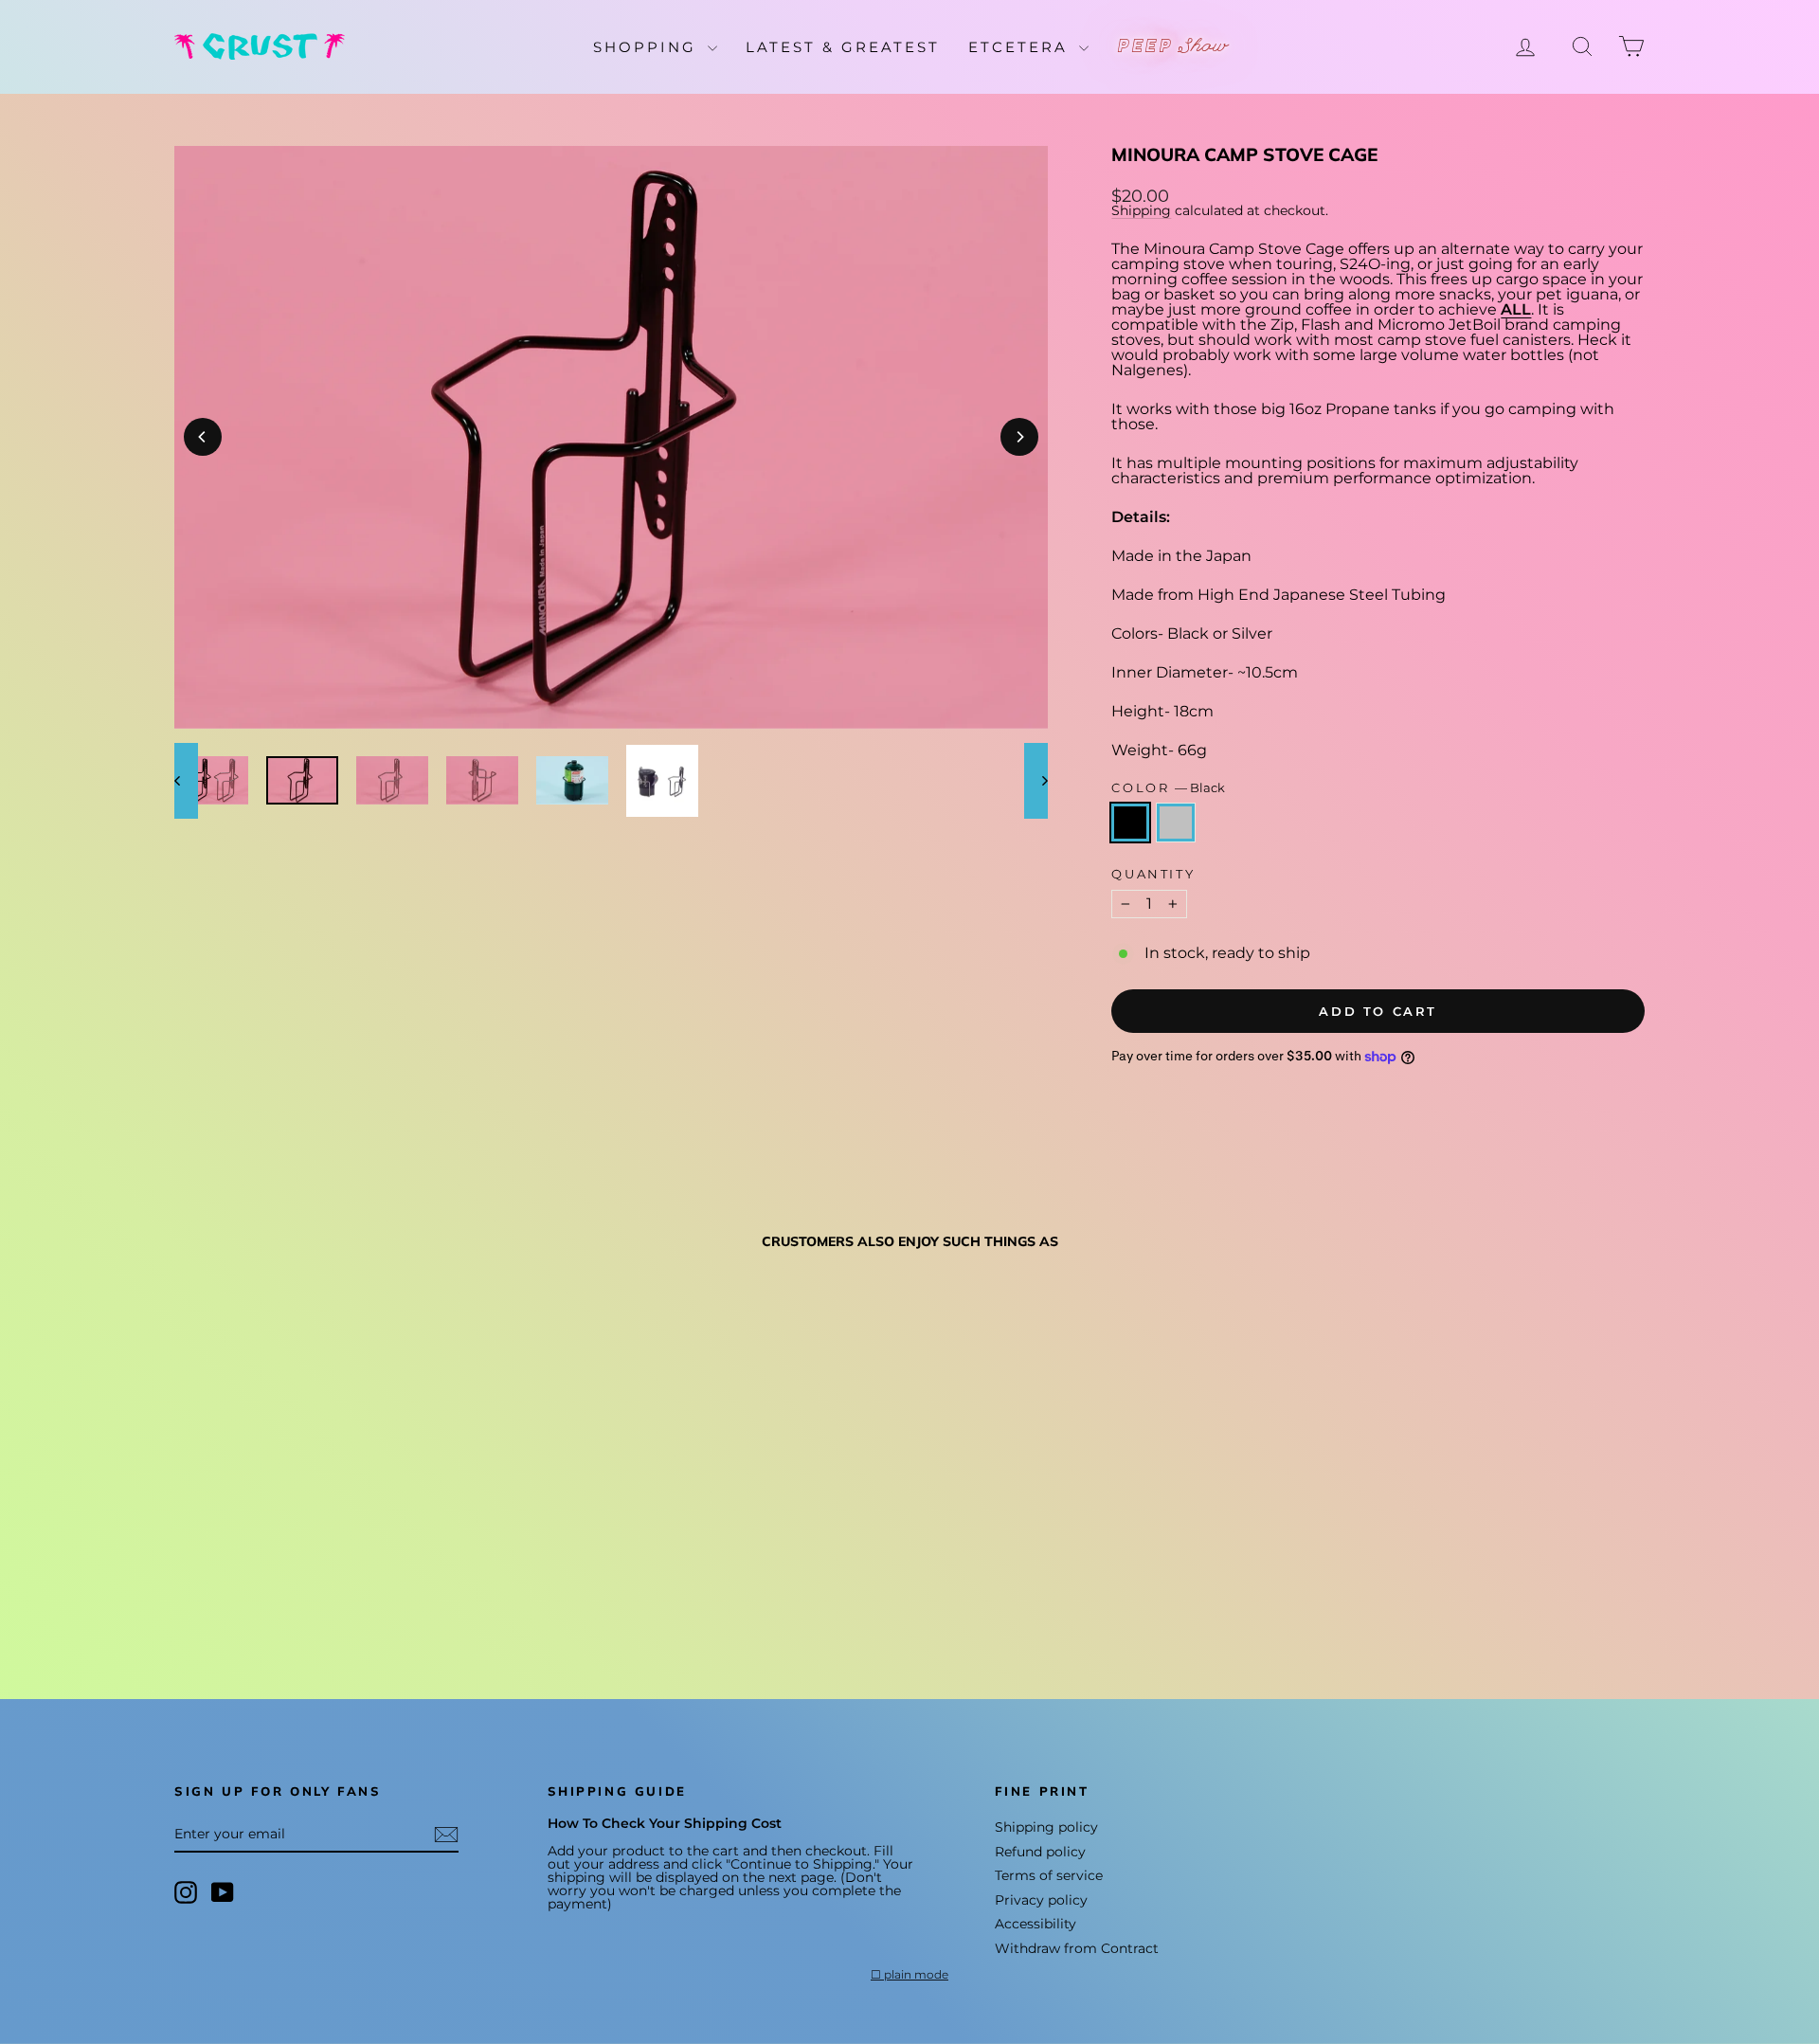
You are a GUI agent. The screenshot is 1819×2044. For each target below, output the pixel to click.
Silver (1176, 823)
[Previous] (203, 437)
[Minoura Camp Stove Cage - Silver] (213, 1587)
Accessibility (1036, 1924)
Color (1168, 788)
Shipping (1141, 210)
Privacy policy (1041, 1900)
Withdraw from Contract (1077, 1948)
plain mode (916, 1975)
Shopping (648, 47)
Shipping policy (1046, 1827)
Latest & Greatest (843, 47)
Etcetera (1021, 47)
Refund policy (1040, 1852)
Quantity (1153, 874)
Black (1130, 823)
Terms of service (1049, 1875)
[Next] (1019, 437)
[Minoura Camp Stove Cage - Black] (187, 1587)
